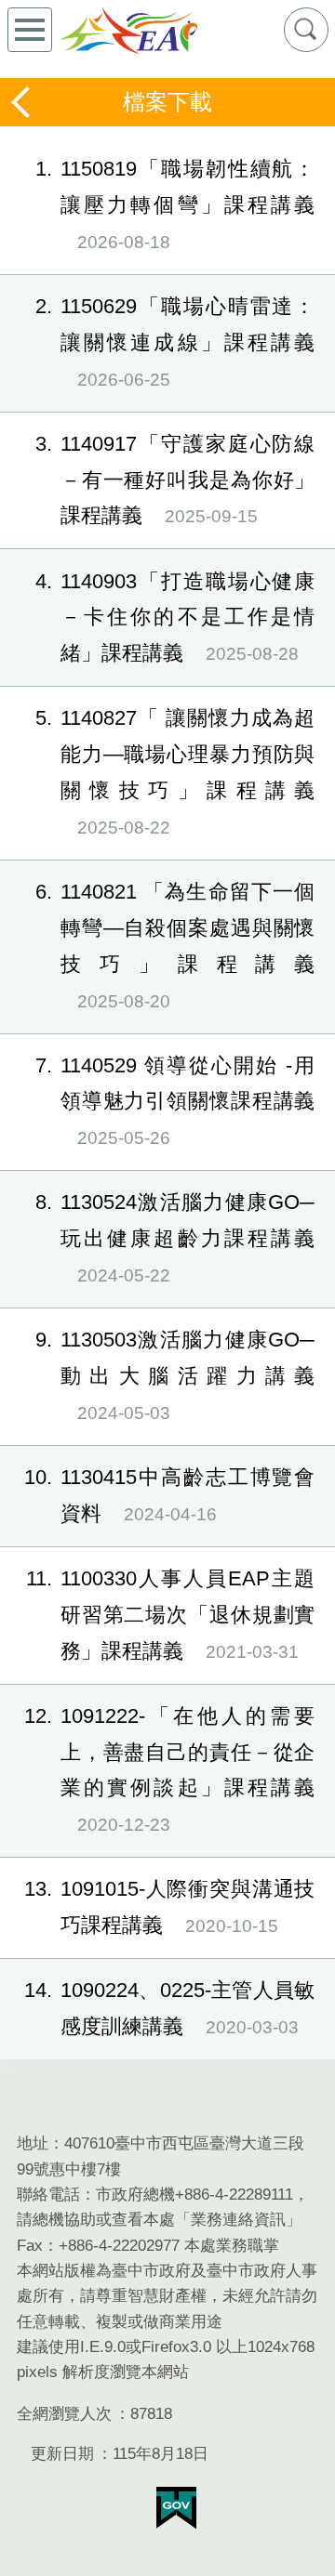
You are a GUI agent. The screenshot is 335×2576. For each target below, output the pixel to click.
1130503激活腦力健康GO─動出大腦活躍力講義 (175, 1375)
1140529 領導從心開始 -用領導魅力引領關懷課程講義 (175, 1101)
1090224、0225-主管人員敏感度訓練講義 (169, 2008)
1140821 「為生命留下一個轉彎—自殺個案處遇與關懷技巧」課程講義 (175, 946)
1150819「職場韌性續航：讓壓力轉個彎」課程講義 (175, 204)
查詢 (306, 30)
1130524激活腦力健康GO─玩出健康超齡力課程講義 (175, 1238)
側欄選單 (30, 30)
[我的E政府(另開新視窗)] (176, 2508)
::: (7, 2069)
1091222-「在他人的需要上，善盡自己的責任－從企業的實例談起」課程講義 (169, 1770)
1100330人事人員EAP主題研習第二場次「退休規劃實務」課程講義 (170, 1615)
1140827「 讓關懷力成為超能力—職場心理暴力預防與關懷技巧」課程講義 (175, 772)
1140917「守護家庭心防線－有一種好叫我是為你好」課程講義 (175, 480)
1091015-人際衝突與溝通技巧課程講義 (169, 1907)
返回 (22, 102)
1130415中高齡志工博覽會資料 (169, 1495)
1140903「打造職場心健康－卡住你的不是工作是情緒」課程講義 (175, 618)
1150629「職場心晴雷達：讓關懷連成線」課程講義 (175, 342)
